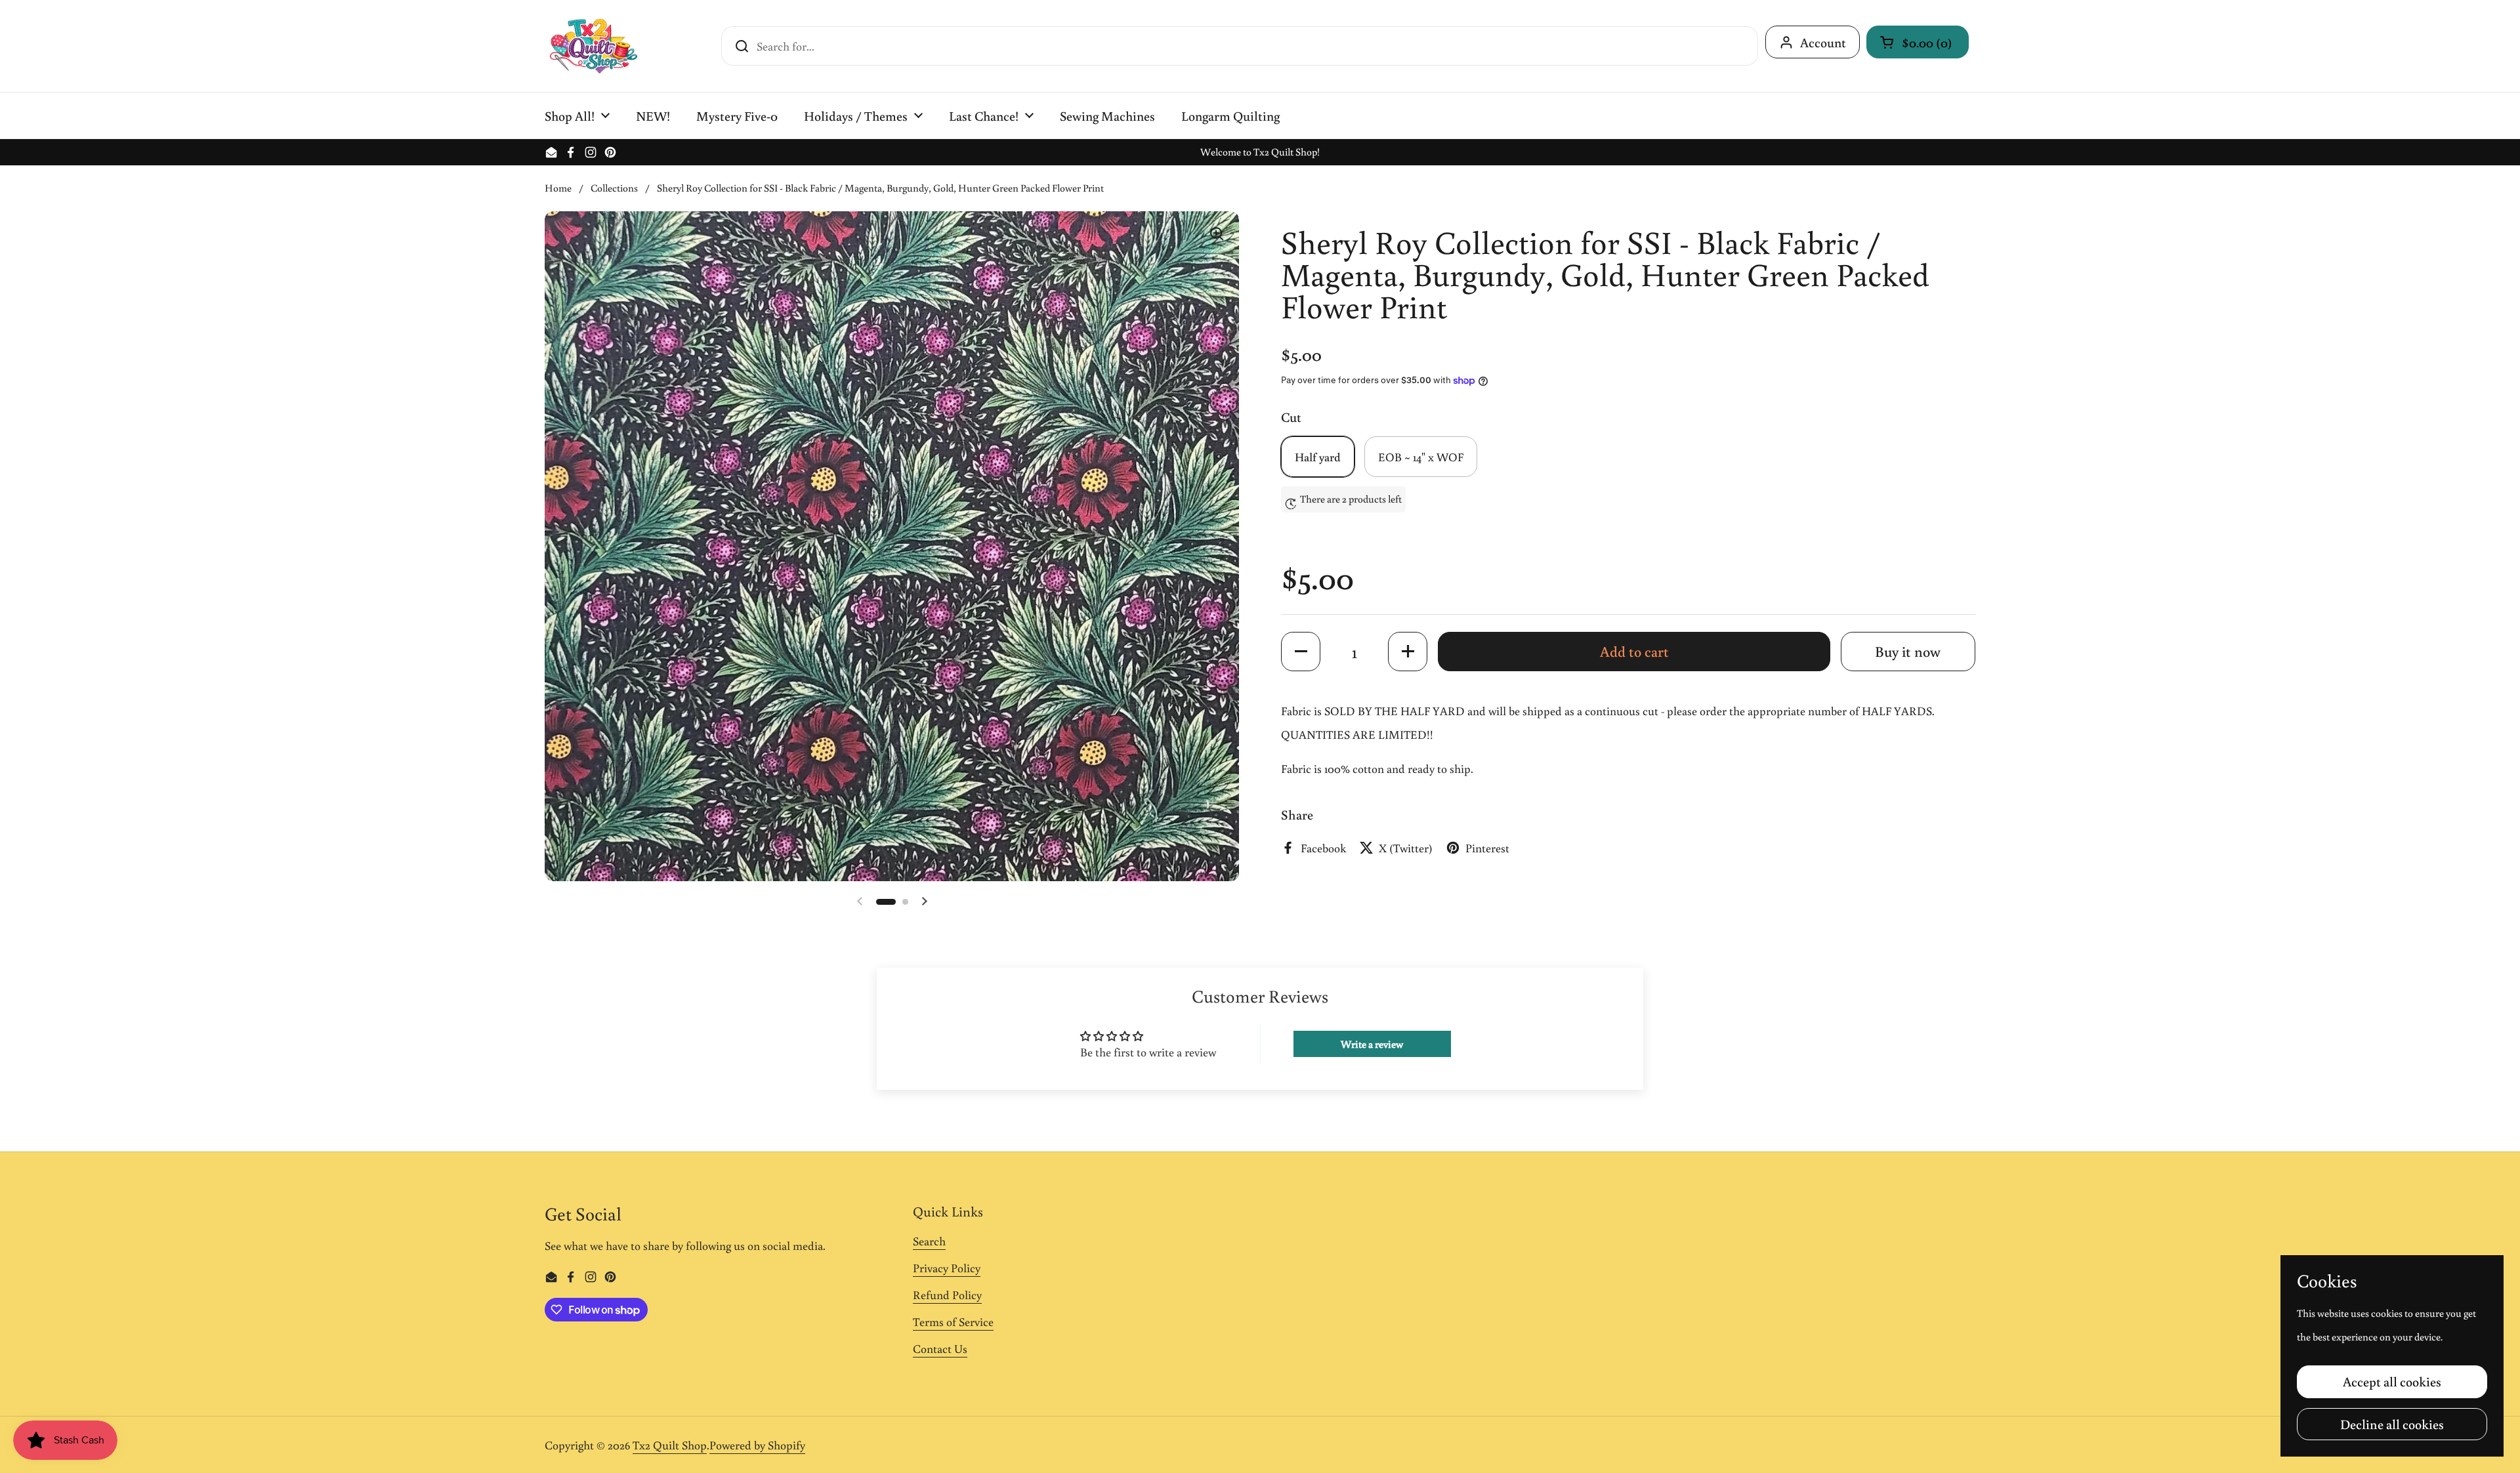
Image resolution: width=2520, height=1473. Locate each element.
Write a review (1372, 1044)
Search (929, 1241)
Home (558, 188)
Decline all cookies (2392, 1424)
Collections (614, 188)
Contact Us (940, 1348)
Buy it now (1908, 651)
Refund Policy (947, 1295)
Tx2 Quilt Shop (670, 1445)
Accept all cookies (2392, 1381)
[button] (1918, 42)
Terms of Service (953, 1321)
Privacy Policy (947, 1268)
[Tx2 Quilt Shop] (593, 46)
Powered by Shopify (757, 1445)
